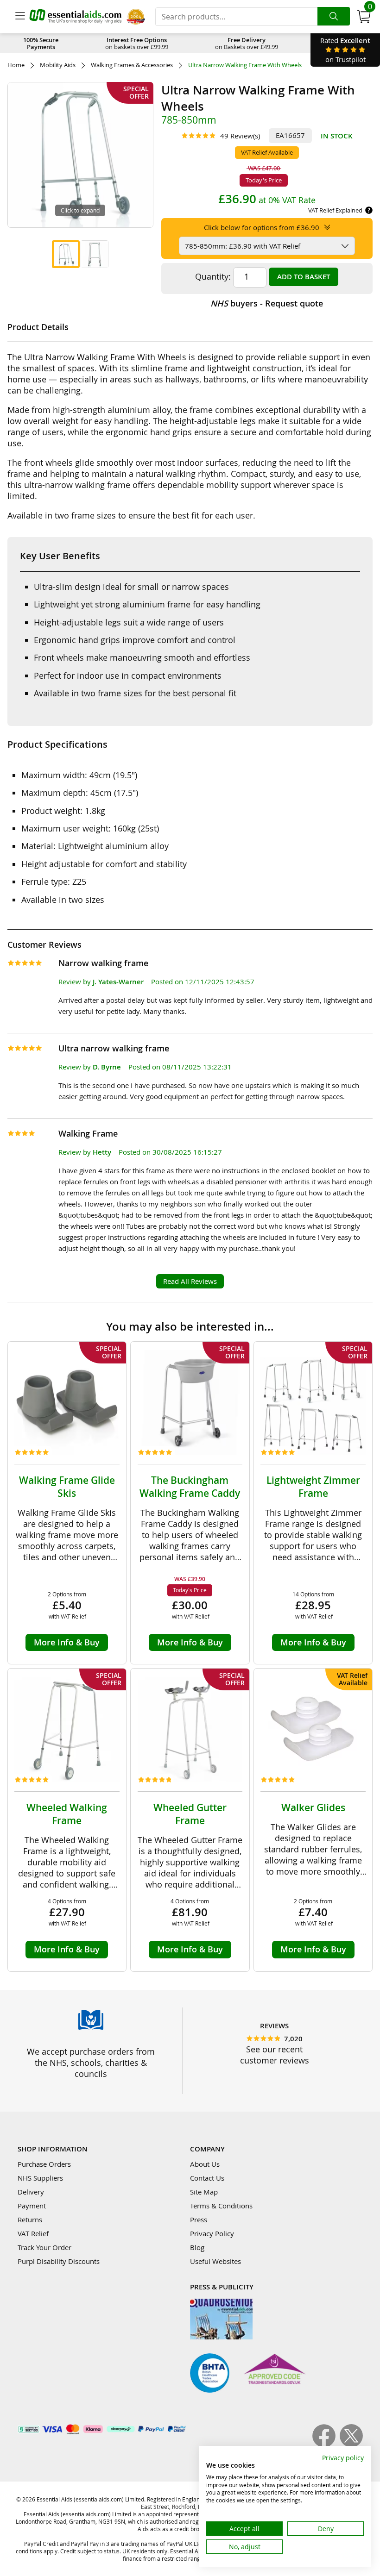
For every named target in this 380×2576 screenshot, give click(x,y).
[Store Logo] (76, 16)
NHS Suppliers (40, 2178)
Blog (197, 2247)
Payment (32, 2206)
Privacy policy (343, 2458)
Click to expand (80, 210)
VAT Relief (33, 2233)
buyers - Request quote (267, 303)
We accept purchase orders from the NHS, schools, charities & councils (91, 2063)
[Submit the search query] (334, 16)
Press (199, 2220)
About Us (205, 2164)
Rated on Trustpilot (345, 50)
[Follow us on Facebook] (326, 2445)
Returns (30, 2220)
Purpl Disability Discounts (59, 2261)
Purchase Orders (44, 2164)
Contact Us (207, 2178)
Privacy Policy (212, 2233)
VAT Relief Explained (335, 210)
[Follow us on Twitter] (351, 2445)
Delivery (31, 2192)
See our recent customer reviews (275, 2055)
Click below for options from (262, 227)
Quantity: (213, 276)
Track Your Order (44, 2247)
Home (16, 65)
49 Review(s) (240, 136)
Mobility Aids (58, 65)
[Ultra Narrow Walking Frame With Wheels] (66, 254)
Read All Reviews (190, 1281)
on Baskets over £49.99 (247, 43)
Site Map (204, 2192)
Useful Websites (215, 2261)
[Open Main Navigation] (20, 17)
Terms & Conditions (221, 2206)
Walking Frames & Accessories (132, 65)
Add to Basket (304, 277)
